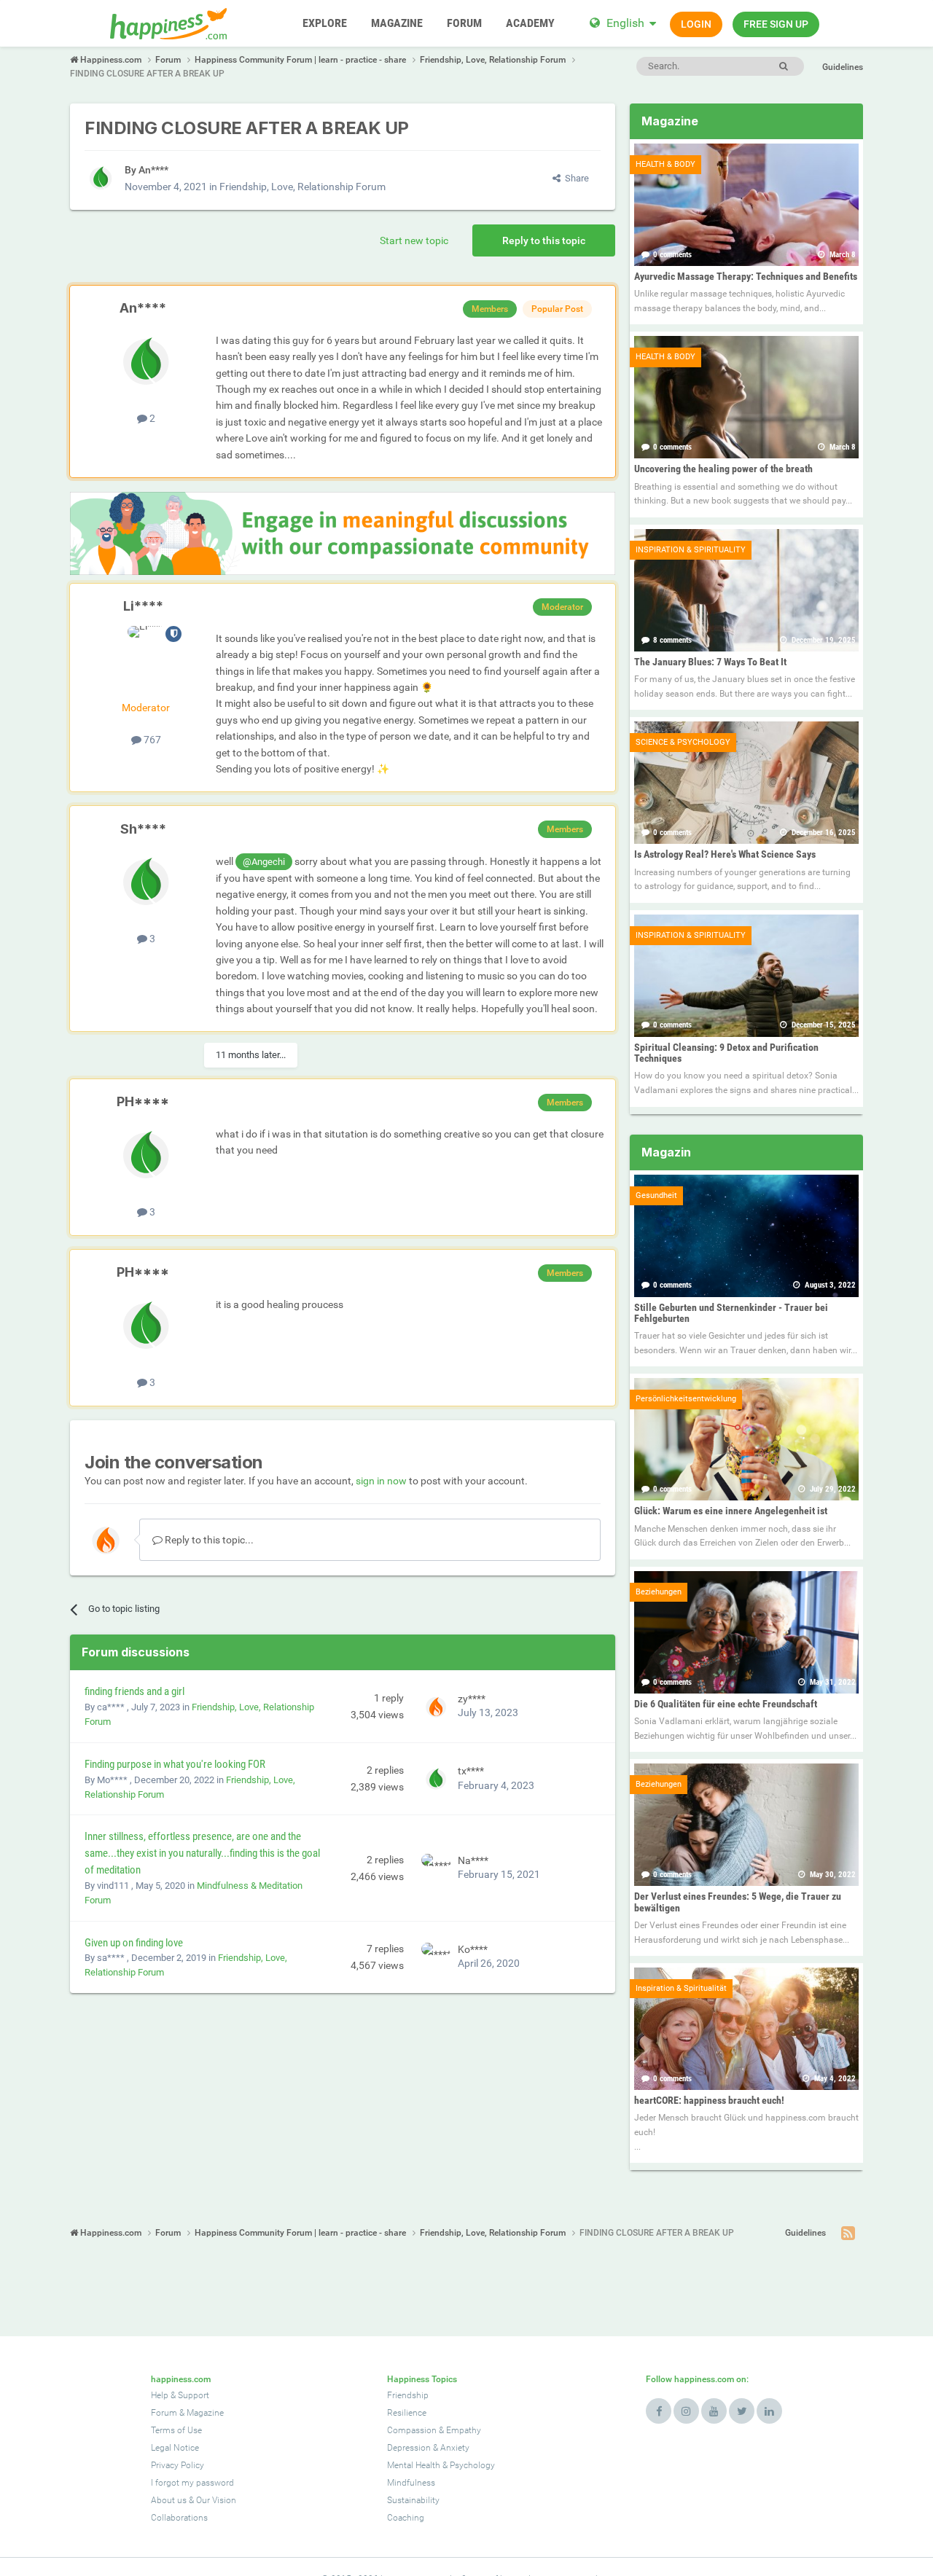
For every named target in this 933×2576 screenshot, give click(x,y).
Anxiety (455, 2448)
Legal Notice (175, 2448)
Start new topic (414, 240)
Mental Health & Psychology (441, 2465)
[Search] (783, 66)
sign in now (381, 1481)
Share (575, 178)
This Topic (723, 66)
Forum (164, 2413)
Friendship (408, 2395)
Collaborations (179, 2518)
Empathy (464, 2430)
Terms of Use (176, 2430)
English (625, 23)
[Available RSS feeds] (848, 2234)
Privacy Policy (177, 2465)
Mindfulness (411, 2483)
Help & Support (180, 2395)
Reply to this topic (544, 240)
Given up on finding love (134, 1943)
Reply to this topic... (208, 1540)
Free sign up (776, 24)
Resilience (407, 2413)
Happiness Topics (422, 2379)
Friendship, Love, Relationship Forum (302, 187)
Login (696, 24)
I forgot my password (192, 2483)
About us (169, 2500)
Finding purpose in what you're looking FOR (175, 1764)
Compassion (412, 2430)
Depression (409, 2448)
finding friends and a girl (134, 1691)
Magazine (205, 2413)
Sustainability (413, 2500)
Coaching (406, 2518)
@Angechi (264, 862)
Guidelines (843, 67)
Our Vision (216, 2500)
